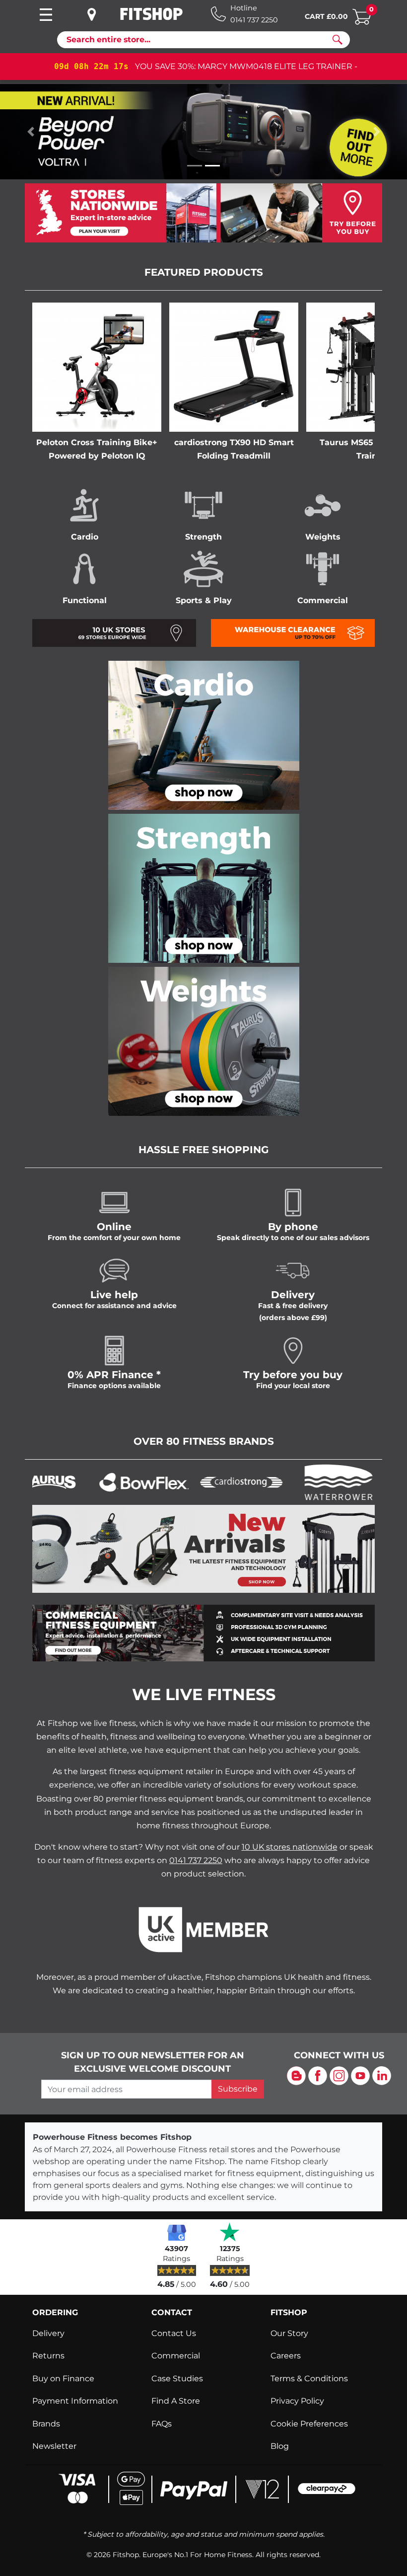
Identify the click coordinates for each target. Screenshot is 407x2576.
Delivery (48, 2333)
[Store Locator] (203, 213)
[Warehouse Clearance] (293, 632)
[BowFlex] (116, 1482)
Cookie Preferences (309, 2424)
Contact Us (174, 2333)
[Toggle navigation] (46, 15)
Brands (46, 2424)
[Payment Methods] (204, 2487)
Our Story (289, 2333)
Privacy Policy (297, 2401)
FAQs (162, 2424)
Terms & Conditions (309, 2379)
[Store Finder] (99, 14)
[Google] (177, 2232)
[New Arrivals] (203, 1548)
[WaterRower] (310, 1482)
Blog (280, 2446)
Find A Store (176, 2401)
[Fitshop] (151, 14)
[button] (31, 132)
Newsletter (54, 2446)
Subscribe (238, 2089)
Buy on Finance (63, 2379)
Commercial (176, 2356)
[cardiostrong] (213, 1482)
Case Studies (177, 2379)
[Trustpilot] (230, 2232)
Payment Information (75, 2401)
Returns (48, 2356)
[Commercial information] (203, 1632)
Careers (286, 2356)
